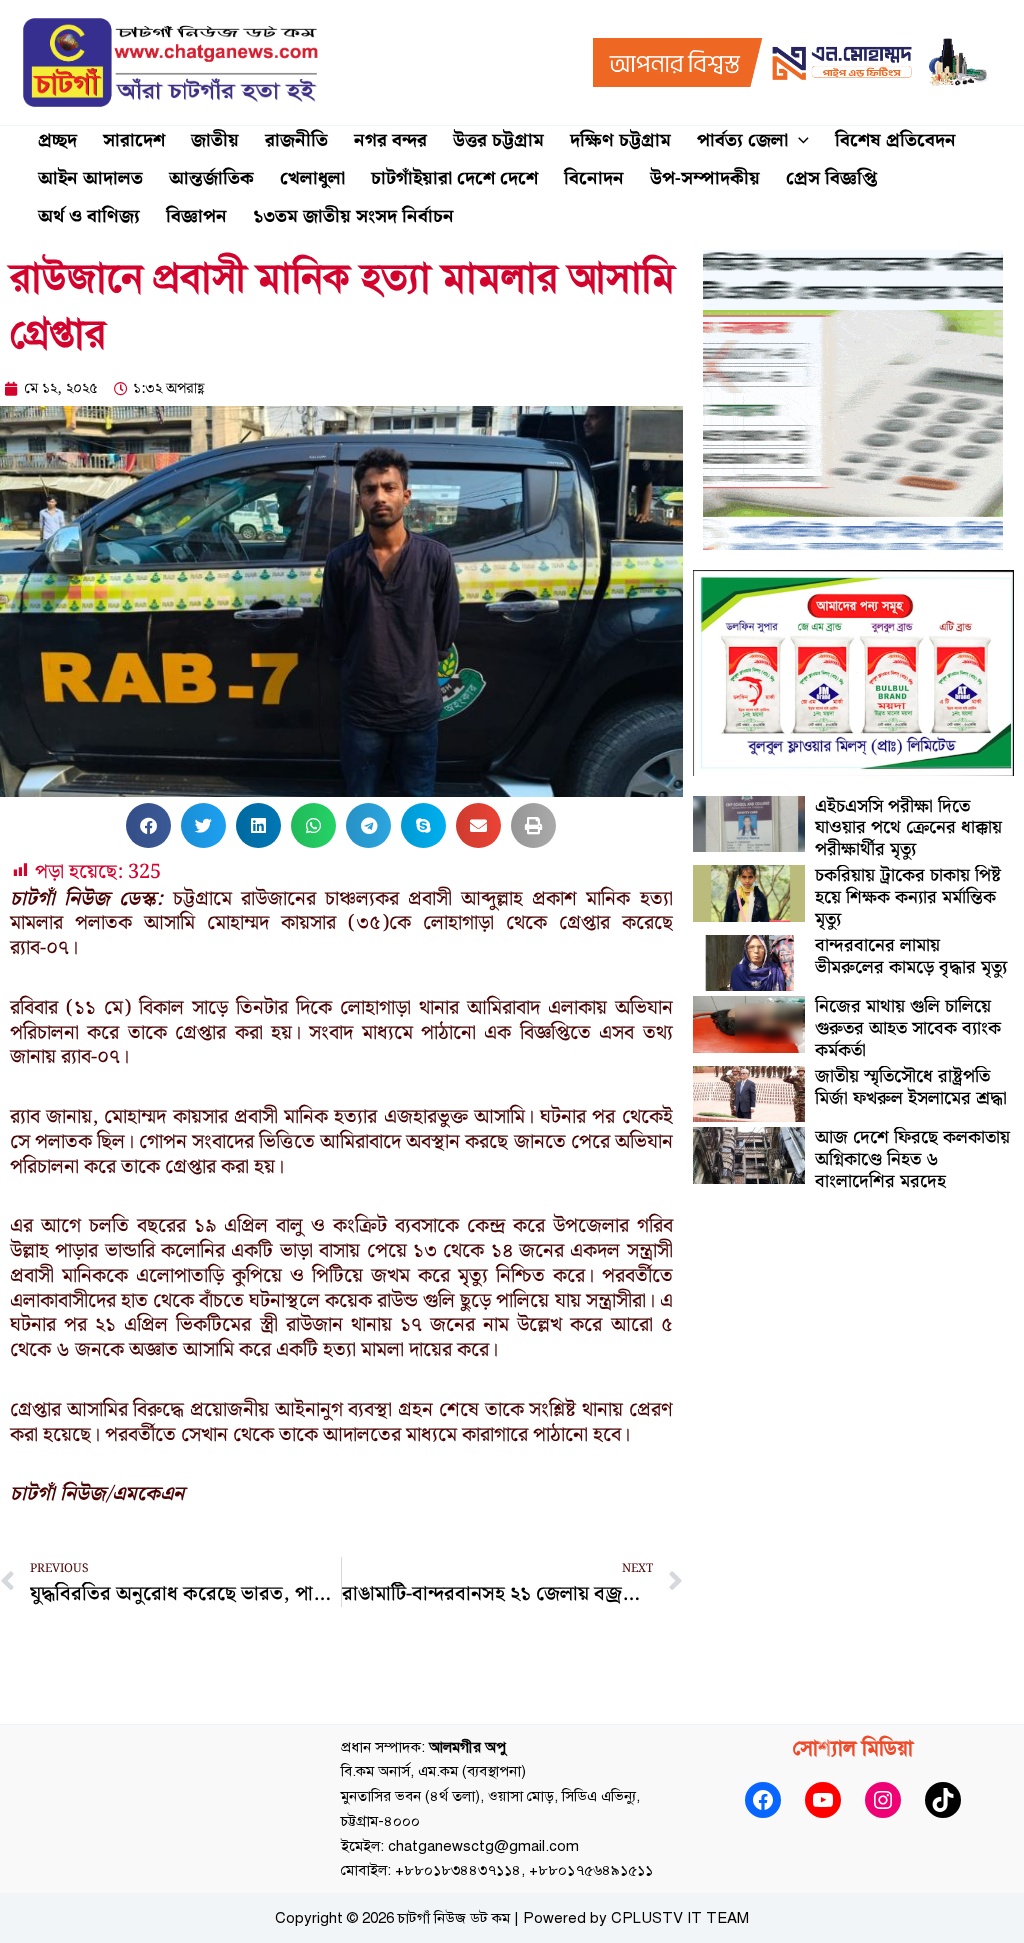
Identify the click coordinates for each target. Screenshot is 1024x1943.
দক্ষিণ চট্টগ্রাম (620, 140)
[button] (798, 141)
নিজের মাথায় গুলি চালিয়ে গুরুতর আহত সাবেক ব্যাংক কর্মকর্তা (908, 1028)
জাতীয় (215, 140)
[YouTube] (823, 1800)
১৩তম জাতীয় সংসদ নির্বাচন (353, 216)
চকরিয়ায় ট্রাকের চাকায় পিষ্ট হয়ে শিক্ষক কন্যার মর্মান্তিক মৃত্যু (908, 897)
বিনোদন (594, 178)
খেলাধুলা (312, 178)
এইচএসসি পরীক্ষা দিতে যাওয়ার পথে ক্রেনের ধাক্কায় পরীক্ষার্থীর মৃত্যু (908, 828)
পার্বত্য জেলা (742, 140)
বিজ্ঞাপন (196, 216)
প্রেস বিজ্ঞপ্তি (831, 178)
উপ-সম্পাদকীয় (705, 178)
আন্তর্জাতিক (211, 178)
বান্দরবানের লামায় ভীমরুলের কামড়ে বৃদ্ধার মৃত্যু (911, 956)
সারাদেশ (134, 140)
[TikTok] (943, 1800)
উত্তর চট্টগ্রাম (498, 140)
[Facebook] (763, 1800)
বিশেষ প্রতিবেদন (895, 140)
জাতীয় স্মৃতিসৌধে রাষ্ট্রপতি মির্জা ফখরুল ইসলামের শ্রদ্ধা (911, 1087)
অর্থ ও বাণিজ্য (89, 216)
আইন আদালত (90, 178)
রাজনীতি (296, 140)
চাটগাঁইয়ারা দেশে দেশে (454, 178)
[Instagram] (883, 1800)
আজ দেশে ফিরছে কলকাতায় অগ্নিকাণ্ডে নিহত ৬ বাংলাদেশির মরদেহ (912, 1159)
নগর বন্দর (390, 140)
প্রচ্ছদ (57, 140)
